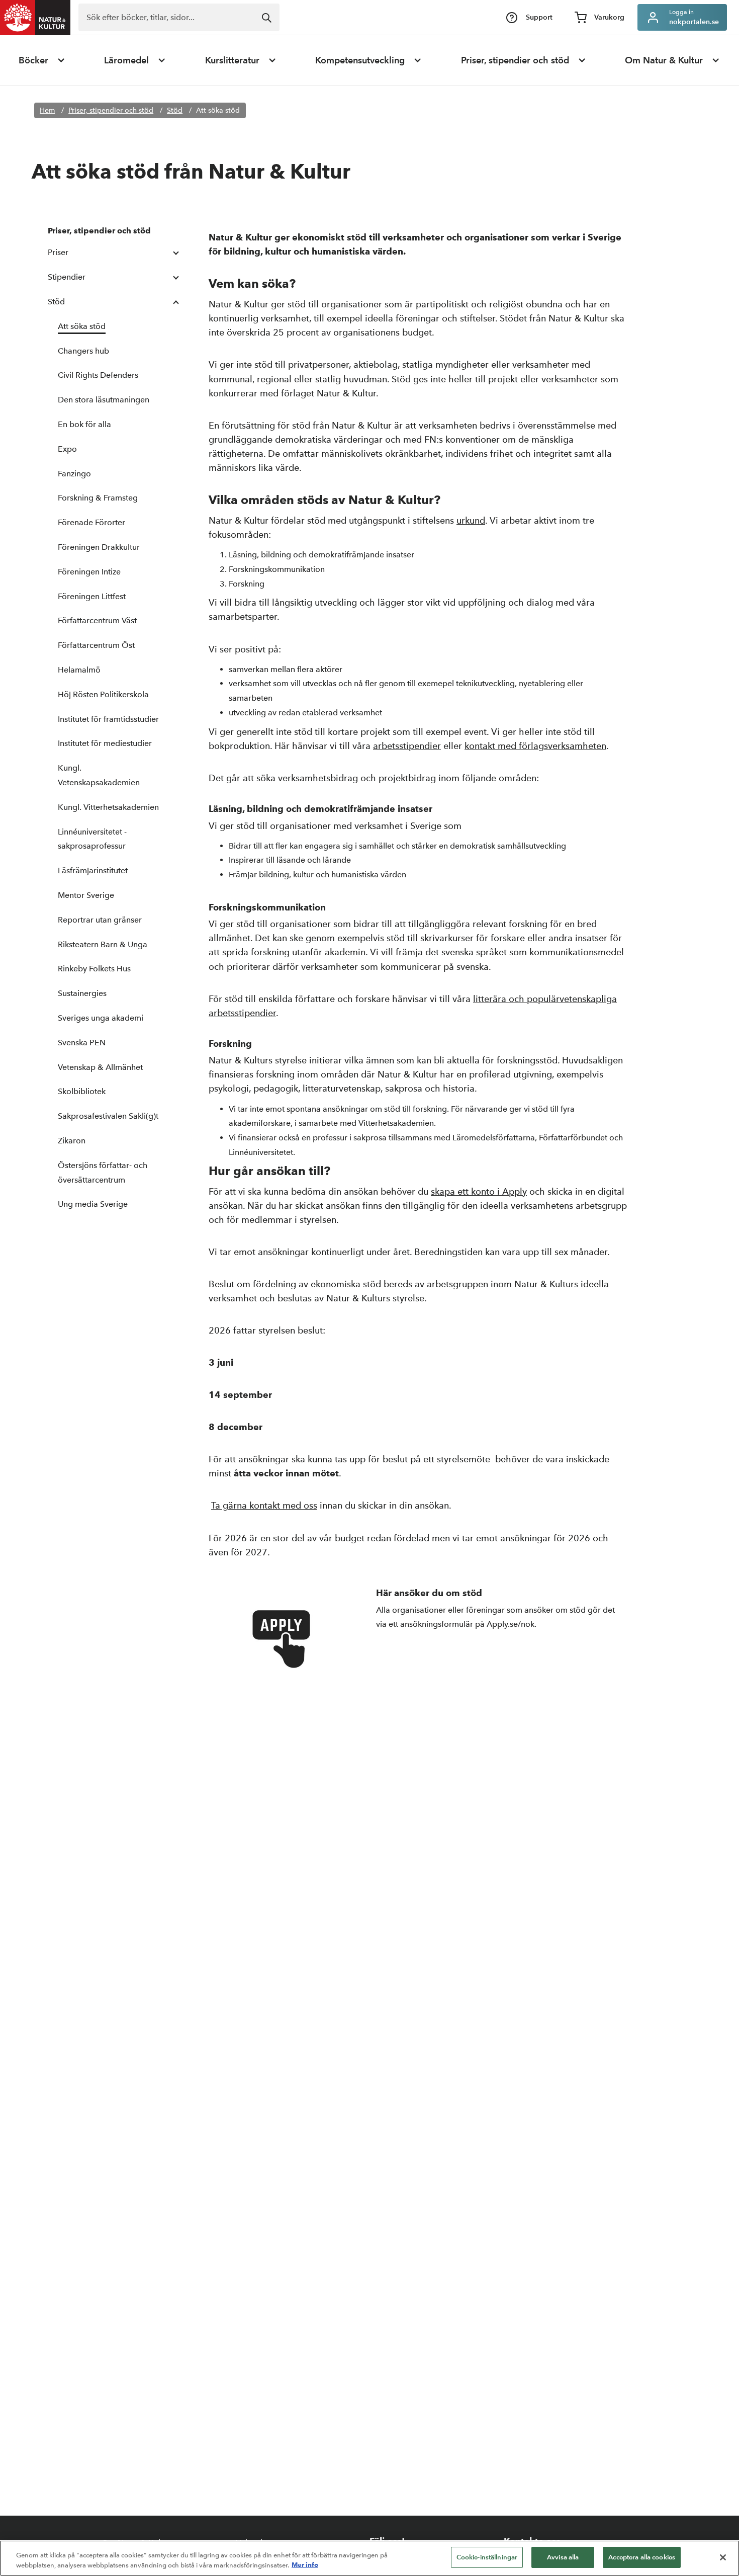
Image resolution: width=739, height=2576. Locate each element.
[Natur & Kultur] (35, 18)
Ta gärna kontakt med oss (264, 1505)
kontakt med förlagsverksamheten (535, 746)
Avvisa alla (563, 2557)
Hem (47, 110)
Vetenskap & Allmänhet (100, 1067)
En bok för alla (84, 424)
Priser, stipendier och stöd (515, 60)
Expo (67, 449)
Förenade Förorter (91, 522)
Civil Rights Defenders (98, 375)
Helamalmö (79, 670)
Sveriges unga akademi (101, 1018)
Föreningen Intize (89, 572)
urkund (471, 520)
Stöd (175, 110)
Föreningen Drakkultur (99, 547)
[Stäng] (723, 2557)
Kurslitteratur (232, 60)
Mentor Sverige (86, 895)
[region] (369, 2558)
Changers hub (83, 351)
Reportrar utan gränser (100, 920)
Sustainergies (82, 993)
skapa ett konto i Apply (479, 1191)
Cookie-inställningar (487, 2557)
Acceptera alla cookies (642, 2557)
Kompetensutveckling (360, 60)
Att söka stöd (218, 110)
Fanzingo (74, 474)
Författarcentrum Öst (96, 645)
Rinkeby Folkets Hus (94, 969)
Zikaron (72, 1141)
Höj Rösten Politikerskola (103, 694)
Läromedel (126, 60)
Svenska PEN (82, 1043)
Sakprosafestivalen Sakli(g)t (108, 1116)
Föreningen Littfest (92, 596)
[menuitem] (42, 60)
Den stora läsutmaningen (104, 400)
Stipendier (67, 277)
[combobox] (179, 17)
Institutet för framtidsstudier (108, 719)
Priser (58, 252)
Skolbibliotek (82, 1091)
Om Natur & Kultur (664, 60)
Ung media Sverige (93, 1204)
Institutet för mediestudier (105, 743)
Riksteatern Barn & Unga (103, 944)
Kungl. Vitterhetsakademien (108, 807)
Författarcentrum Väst (97, 620)
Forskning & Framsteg (98, 498)
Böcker (33, 60)
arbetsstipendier (407, 746)
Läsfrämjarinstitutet (93, 870)
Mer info (305, 2565)
